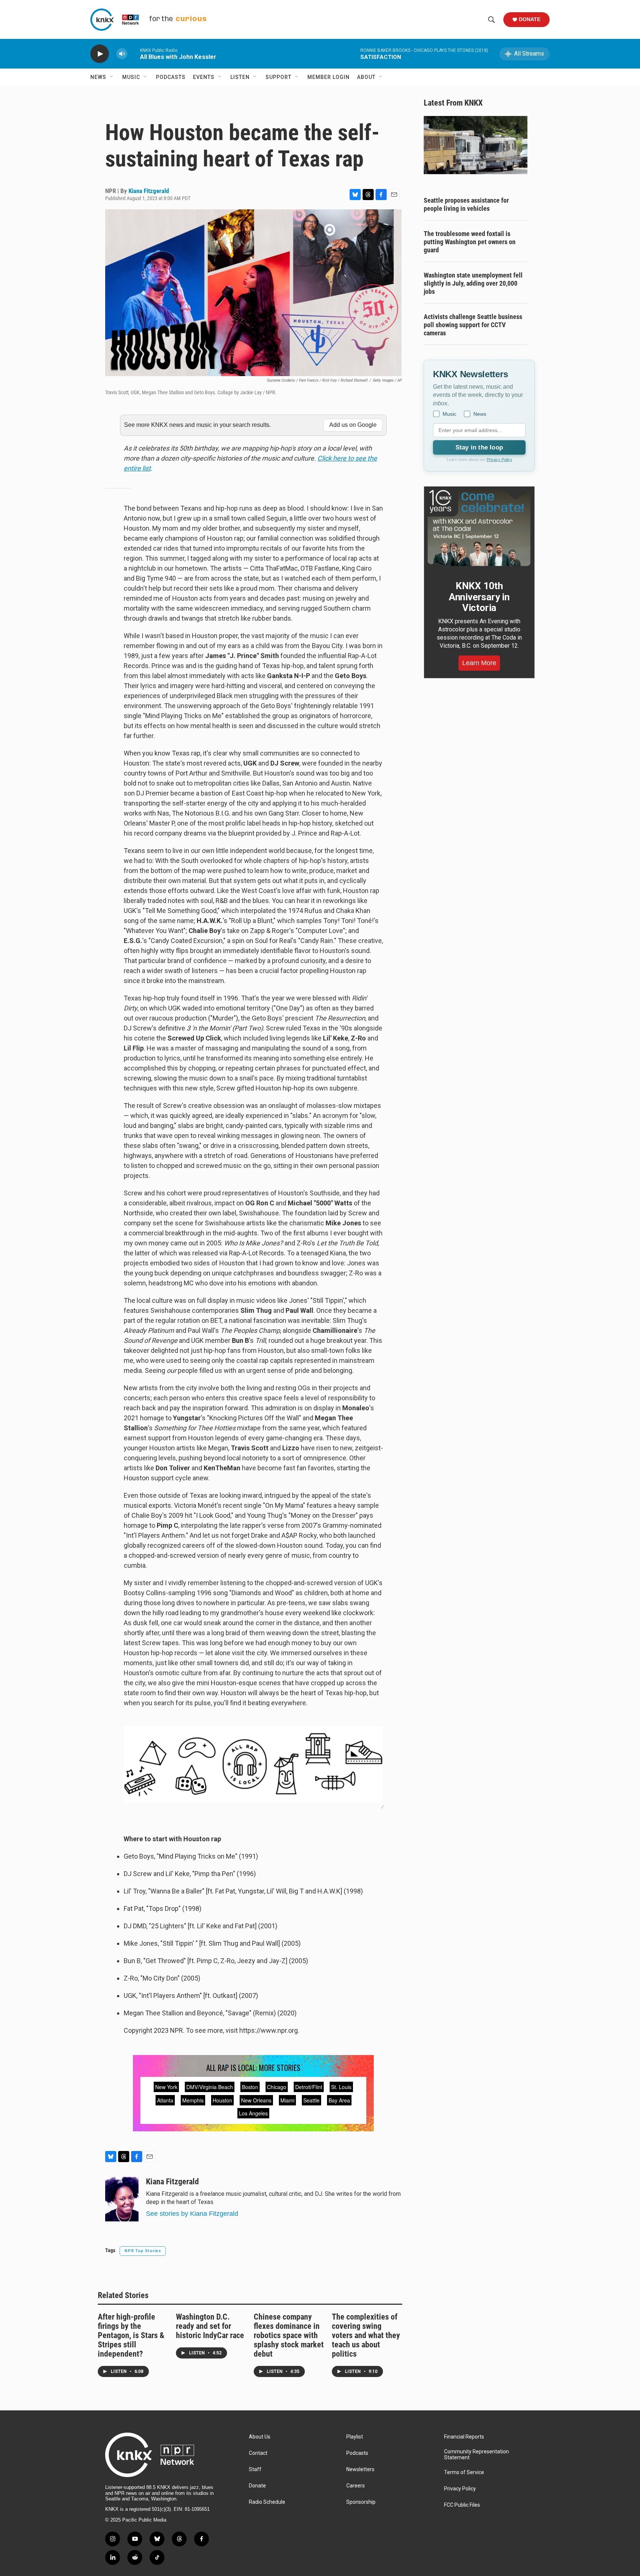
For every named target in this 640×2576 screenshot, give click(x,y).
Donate (530, 19)
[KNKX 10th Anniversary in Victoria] (479, 528)
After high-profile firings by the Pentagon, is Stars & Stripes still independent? (131, 2335)
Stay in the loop (479, 447)
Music (131, 77)
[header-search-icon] (491, 20)
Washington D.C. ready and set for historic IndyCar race (210, 2326)
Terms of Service (464, 2472)
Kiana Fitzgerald (149, 191)
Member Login (329, 77)
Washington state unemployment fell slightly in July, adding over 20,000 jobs (473, 283)
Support (279, 77)
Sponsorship (361, 2502)
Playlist (355, 2437)
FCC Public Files (462, 2505)
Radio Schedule (267, 2502)
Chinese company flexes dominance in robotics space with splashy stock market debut (289, 2335)
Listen (240, 77)
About (366, 77)
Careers (356, 2486)
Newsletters (360, 2469)
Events (204, 77)
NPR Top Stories (143, 2251)
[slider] (134, 54)
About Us (260, 2437)
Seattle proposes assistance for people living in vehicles (466, 204)
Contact (258, 2453)
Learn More (479, 663)
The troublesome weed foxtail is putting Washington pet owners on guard (470, 242)
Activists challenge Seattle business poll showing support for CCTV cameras (473, 325)
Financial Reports (464, 2437)
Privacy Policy (499, 459)
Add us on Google (353, 425)
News (98, 77)
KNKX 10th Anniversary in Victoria (479, 597)
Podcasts (171, 77)
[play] (100, 54)
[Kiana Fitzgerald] (122, 2199)
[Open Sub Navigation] (112, 77)
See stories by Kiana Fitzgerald (192, 2214)
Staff (255, 2469)
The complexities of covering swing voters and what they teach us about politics (366, 2335)
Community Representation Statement (476, 2455)
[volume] (122, 54)
